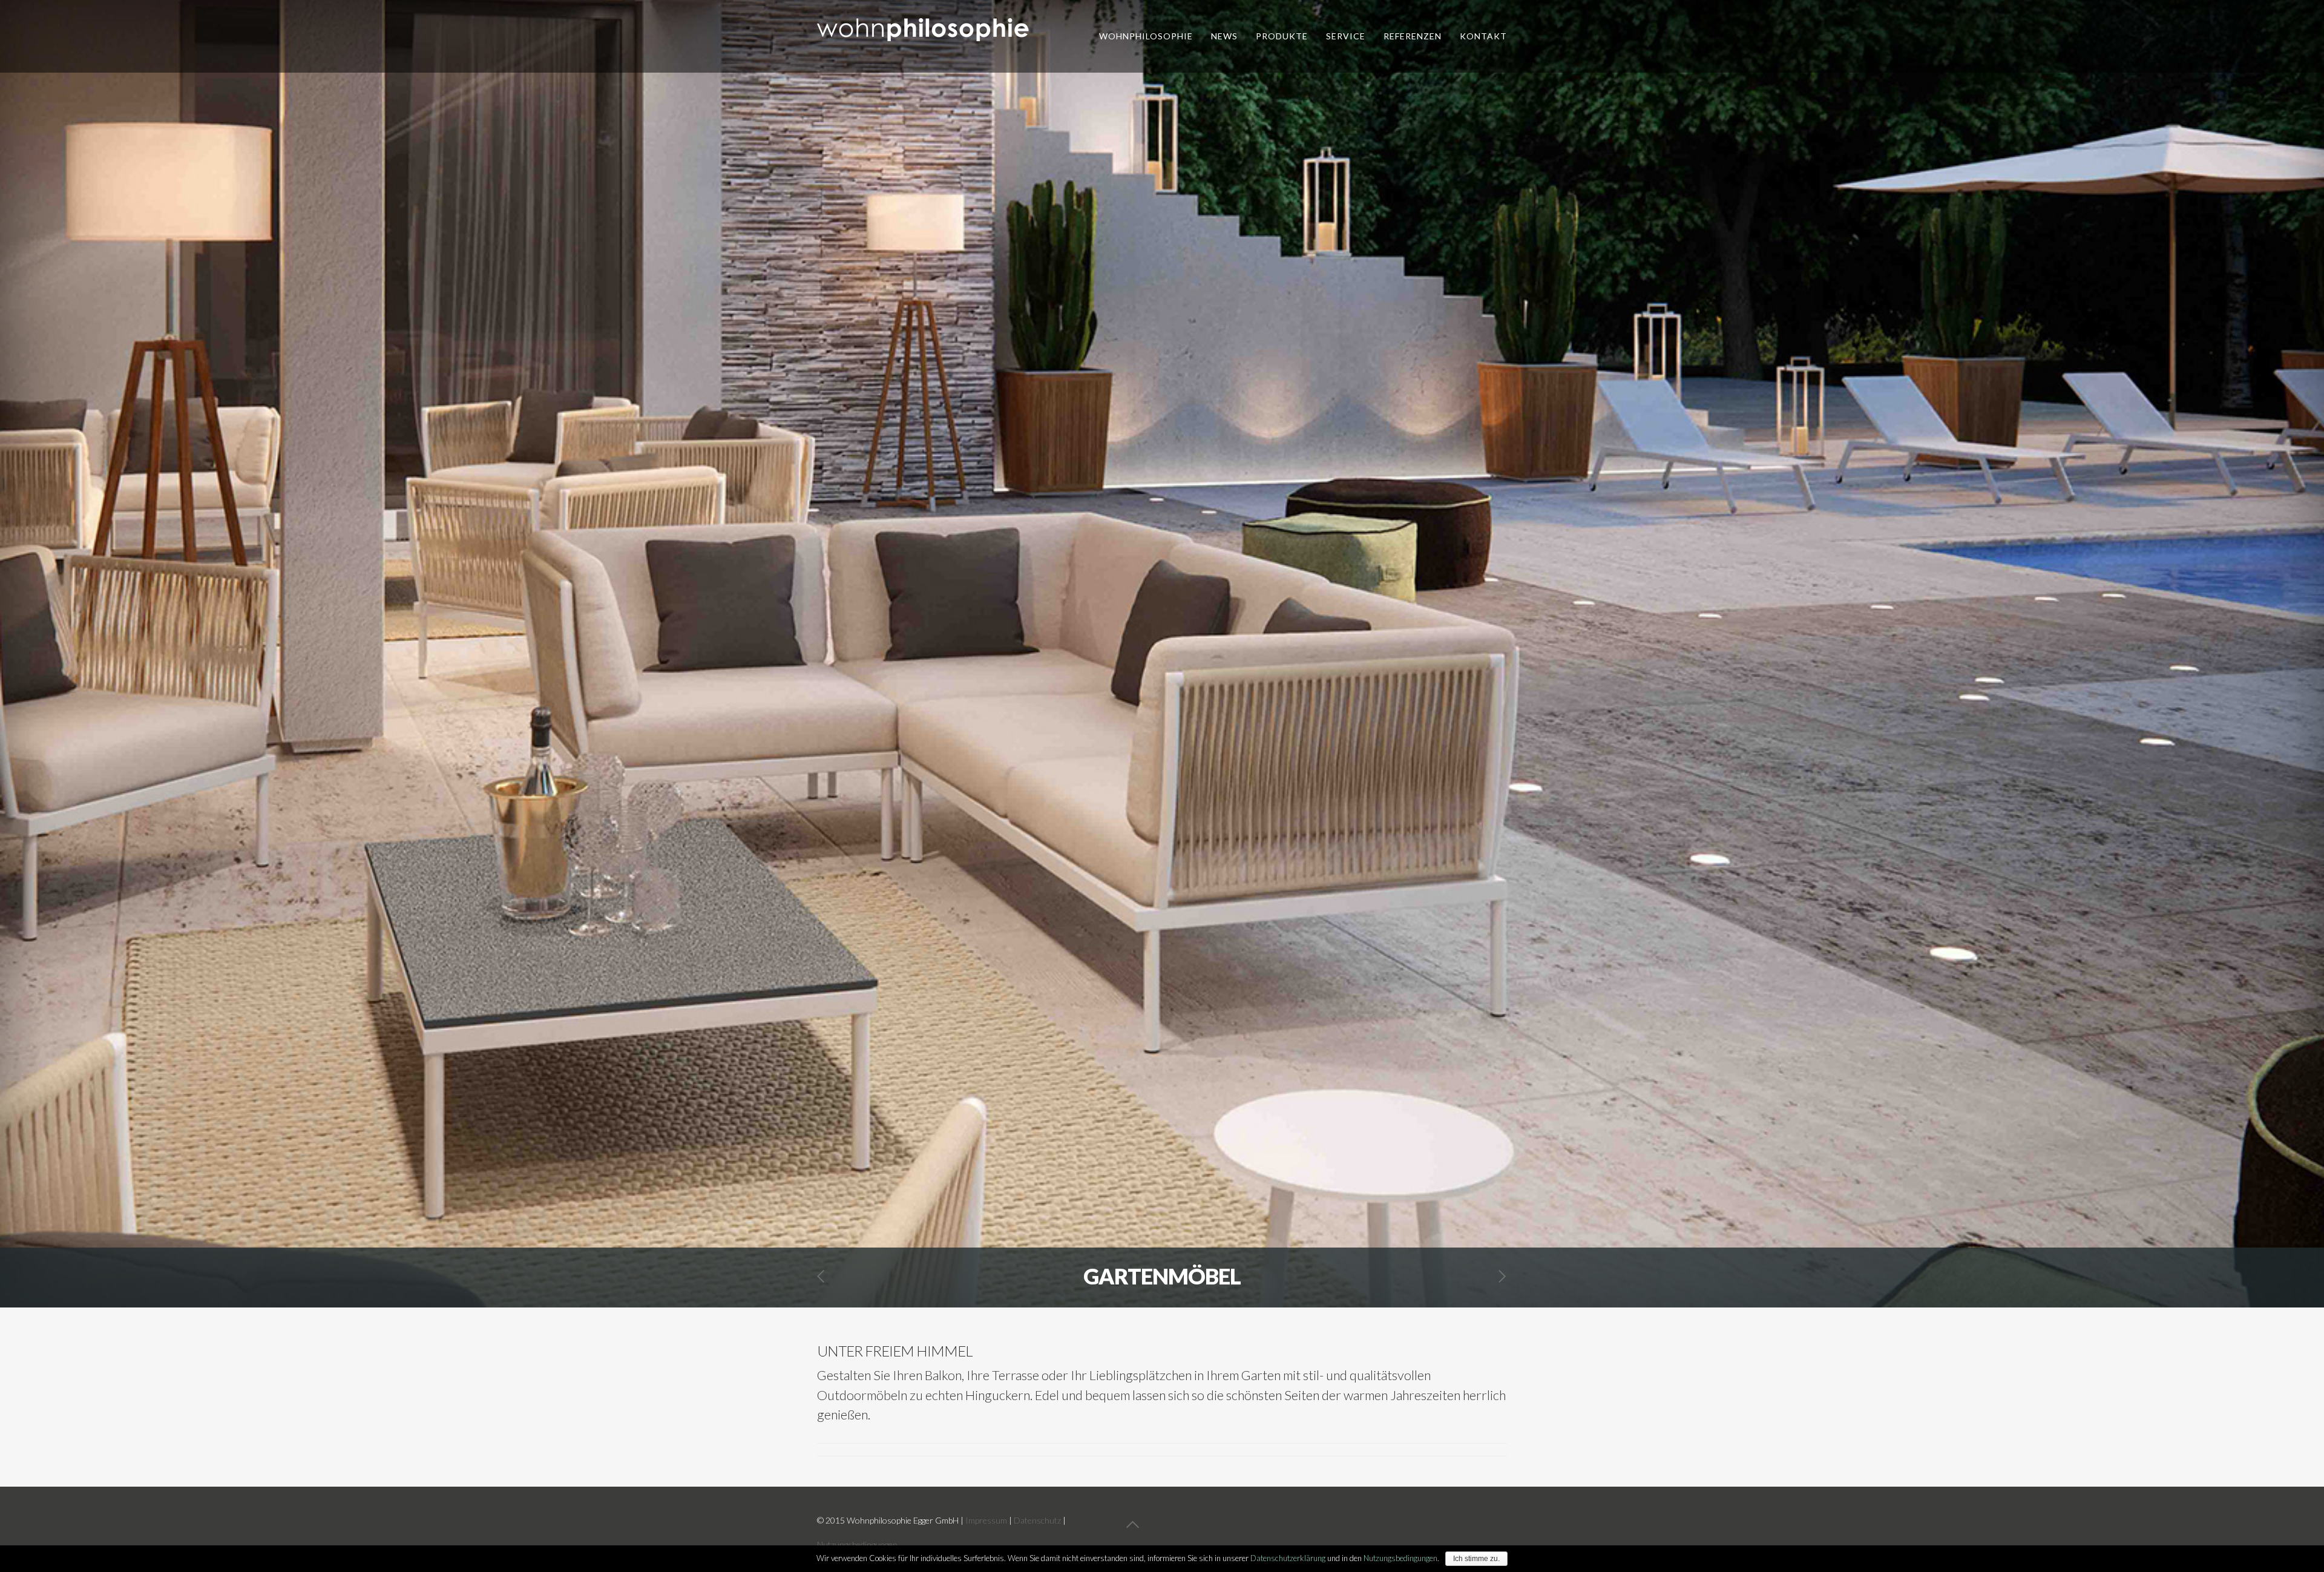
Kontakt (1483, 36)
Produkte (1282, 36)
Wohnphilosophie (1146, 36)
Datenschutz (1037, 1520)
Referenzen (1413, 36)
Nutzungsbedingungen (857, 1544)
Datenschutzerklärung (1288, 1558)
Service (1346, 36)
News (1224, 36)
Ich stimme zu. (1476, 1559)
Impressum (986, 1520)
